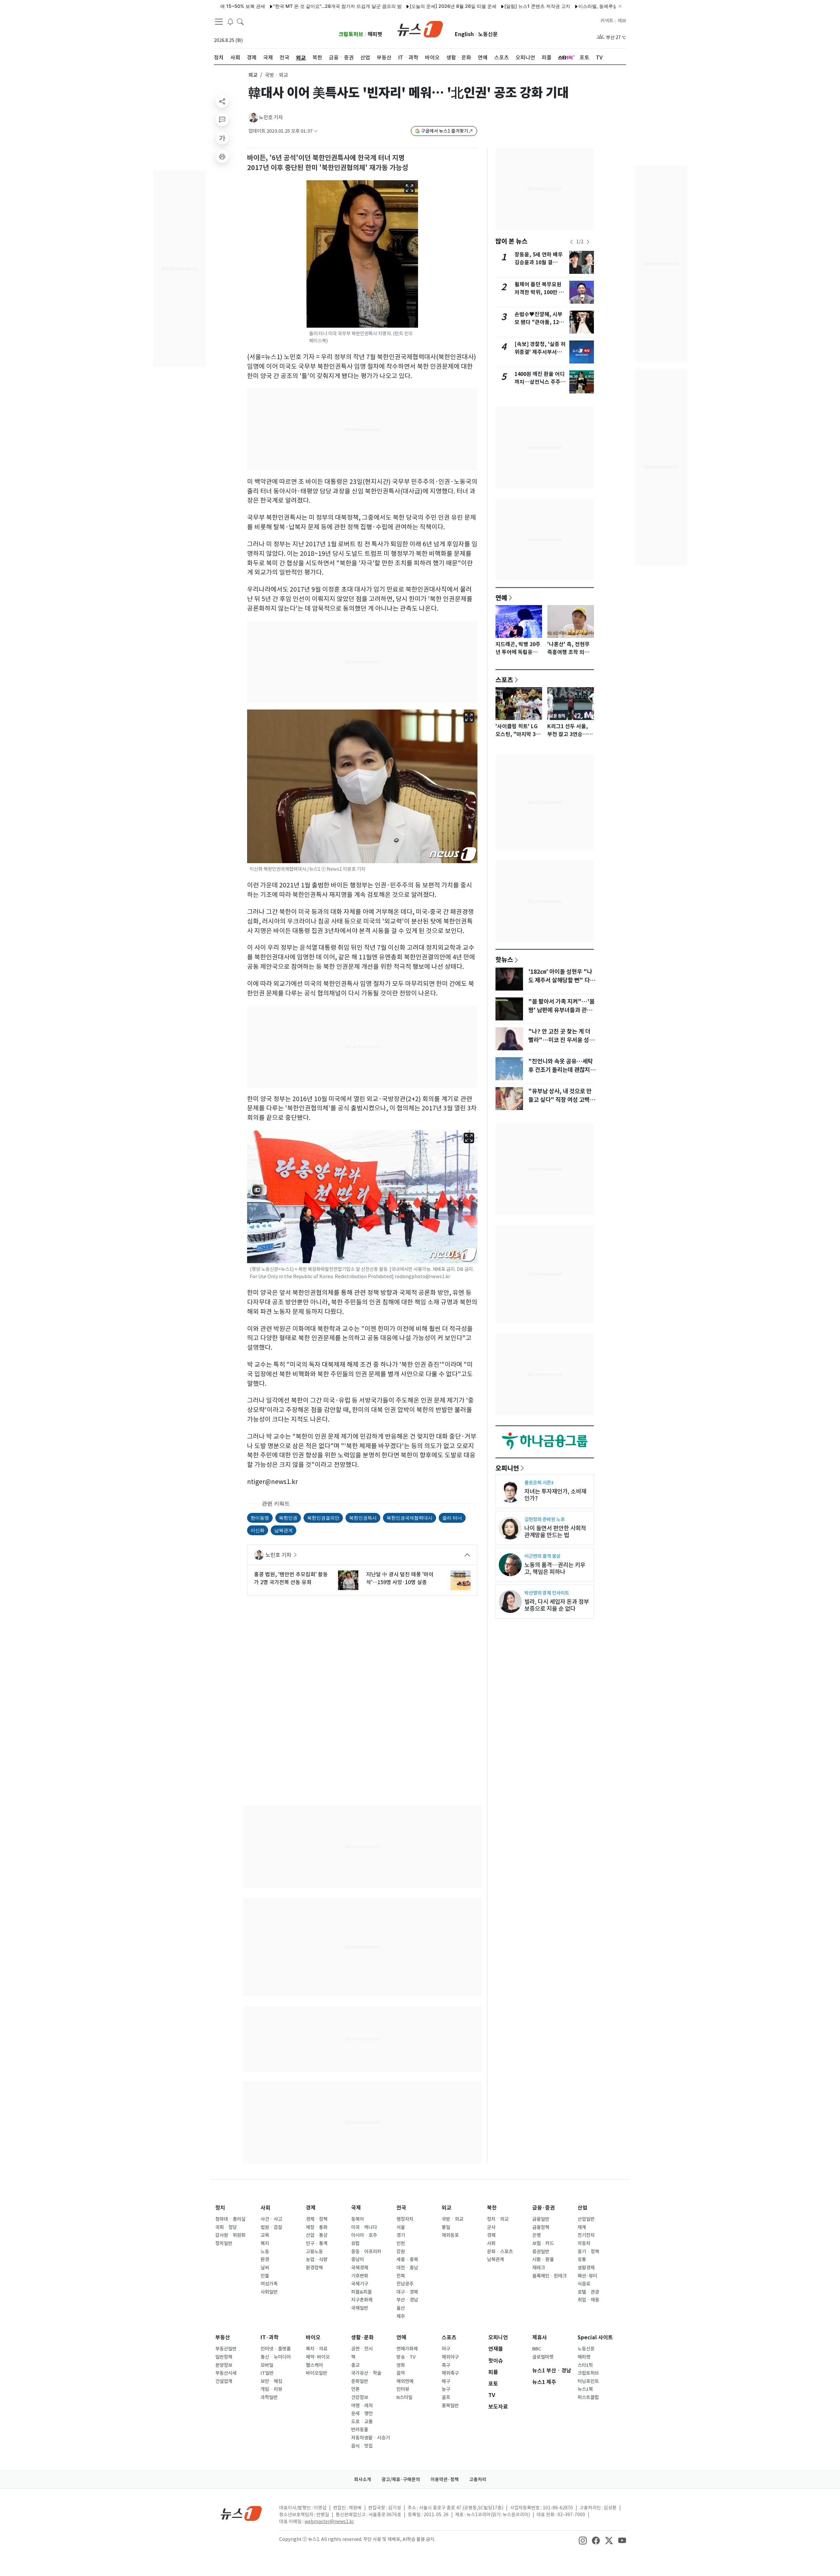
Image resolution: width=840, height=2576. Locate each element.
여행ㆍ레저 (362, 2406)
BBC (537, 2349)
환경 (265, 2259)
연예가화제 (407, 2349)
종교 (355, 2365)
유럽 (355, 2243)
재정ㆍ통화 (317, 2227)
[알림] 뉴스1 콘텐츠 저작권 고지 (465, 6)
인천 (401, 2243)
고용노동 (314, 2252)
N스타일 (404, 2397)
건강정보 (360, 2397)
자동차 (584, 2243)
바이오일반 (316, 2373)
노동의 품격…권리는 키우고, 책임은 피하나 (555, 1568)
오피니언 (507, 1468)
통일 (446, 2227)
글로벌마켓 (543, 2357)
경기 (401, 2235)
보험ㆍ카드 (543, 2243)
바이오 (313, 2337)
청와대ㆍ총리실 (230, 2219)
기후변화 (360, 2276)
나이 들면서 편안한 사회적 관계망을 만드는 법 (555, 1532)
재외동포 (450, 2235)
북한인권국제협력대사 (409, 1518)
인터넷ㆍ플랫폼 (276, 2349)
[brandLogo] (420, 29)
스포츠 (504, 680)
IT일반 (267, 2373)
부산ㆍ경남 (407, 2300)
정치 (220, 2208)
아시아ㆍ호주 (364, 2235)
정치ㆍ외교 (498, 2219)
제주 (401, 2316)
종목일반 (450, 2406)
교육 (265, 2235)
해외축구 (450, 2373)
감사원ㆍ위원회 (230, 2235)
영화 (401, 2365)
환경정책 (314, 2268)
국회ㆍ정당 (226, 2227)
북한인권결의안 (323, 1518)
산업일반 (586, 2219)
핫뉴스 (504, 959)
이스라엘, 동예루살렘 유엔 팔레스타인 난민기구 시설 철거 (565, 6)
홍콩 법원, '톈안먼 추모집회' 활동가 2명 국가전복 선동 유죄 (291, 1578)
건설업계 (224, 2381)
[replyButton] (222, 120)
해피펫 (375, 34)
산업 (582, 2208)
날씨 (265, 2268)
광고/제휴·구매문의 (401, 2479)
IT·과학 (270, 2337)
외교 (253, 75)
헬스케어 (314, 2365)
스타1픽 (585, 2365)
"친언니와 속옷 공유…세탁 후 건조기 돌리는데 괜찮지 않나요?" (562, 1070)
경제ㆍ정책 (317, 2219)
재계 (582, 2227)
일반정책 (224, 2357)
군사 (491, 2227)
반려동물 (360, 2430)
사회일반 (269, 2292)
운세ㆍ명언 (362, 2413)
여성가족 (269, 2284)
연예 (501, 598)
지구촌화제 (362, 2300)
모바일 (267, 2365)
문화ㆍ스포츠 (500, 2252)
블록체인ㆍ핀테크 (549, 2276)
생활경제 (586, 2268)
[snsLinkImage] (583, 2540)
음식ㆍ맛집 (362, 2446)
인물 (265, 2276)
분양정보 (224, 2365)
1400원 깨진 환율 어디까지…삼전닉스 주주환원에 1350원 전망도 (540, 382)
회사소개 (363, 2479)
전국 (401, 2208)
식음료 (584, 2284)
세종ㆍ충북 (407, 2259)
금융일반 (541, 2219)
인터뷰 (403, 2389)
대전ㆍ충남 (407, 2268)
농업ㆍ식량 (317, 2259)
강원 (401, 2252)
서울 (401, 2227)
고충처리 (478, 2479)
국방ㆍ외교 (452, 2219)
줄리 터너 (452, 1518)
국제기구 (360, 2284)
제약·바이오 (318, 2357)
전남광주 (405, 2284)
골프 (446, 2397)
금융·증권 (544, 2208)
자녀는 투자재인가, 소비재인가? (555, 1495)
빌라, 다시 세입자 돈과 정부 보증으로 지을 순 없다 (557, 1605)
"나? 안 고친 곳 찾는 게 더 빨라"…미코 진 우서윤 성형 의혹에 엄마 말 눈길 (561, 1040)
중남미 (357, 2259)
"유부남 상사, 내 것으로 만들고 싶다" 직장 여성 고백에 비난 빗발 (562, 1100)
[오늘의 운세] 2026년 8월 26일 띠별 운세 (380, 6)
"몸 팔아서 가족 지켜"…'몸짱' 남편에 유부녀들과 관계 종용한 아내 (561, 1010)
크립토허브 (351, 34)
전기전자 (586, 2235)
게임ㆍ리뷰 (271, 2389)
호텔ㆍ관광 (588, 2292)
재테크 (539, 2268)
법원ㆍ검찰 (271, 2227)
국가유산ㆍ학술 (366, 2373)
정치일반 (224, 2243)
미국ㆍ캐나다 (364, 2227)
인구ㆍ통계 (317, 2243)
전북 (401, 2276)
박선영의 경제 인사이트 (547, 1593)
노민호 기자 (271, 117)
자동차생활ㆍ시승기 (370, 2438)
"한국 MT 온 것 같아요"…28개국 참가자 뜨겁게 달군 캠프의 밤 (265, 6)
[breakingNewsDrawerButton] (230, 21)
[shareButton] (222, 101)
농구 (446, 2389)
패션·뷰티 (587, 2276)
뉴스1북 (585, 2389)
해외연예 (405, 2381)
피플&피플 (361, 2292)
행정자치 (405, 2219)
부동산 (223, 2337)
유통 (582, 2259)
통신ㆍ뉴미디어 (276, 2357)
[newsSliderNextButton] (588, 242)
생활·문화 (362, 2337)
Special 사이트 (595, 2337)
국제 (356, 2208)
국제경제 (360, 2268)
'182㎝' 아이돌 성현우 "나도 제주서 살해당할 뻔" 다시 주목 (562, 980)
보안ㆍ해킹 (271, 2381)
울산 (401, 2308)
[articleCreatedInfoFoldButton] (316, 131)
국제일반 (360, 2308)
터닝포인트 (588, 2381)
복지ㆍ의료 (317, 2349)
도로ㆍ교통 (362, 2422)
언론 (355, 2389)
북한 (492, 2208)
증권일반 (541, 2252)
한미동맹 (260, 1518)
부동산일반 (226, 2349)
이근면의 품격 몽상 (542, 1556)
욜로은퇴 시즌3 (539, 1483)
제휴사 (540, 2337)
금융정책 (541, 2227)
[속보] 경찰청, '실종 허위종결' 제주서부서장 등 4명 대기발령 (540, 352)
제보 (622, 21)
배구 (446, 2381)
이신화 (258, 1530)
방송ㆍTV (406, 2357)
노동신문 (488, 34)
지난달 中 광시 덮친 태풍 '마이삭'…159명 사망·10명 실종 (400, 1578)
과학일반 (269, 2397)
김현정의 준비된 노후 (545, 1519)
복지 (265, 2243)
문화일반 (360, 2381)
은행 (536, 2235)
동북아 (357, 2219)
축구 (446, 2365)
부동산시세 (226, 2373)
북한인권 (288, 1518)
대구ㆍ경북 (407, 2292)
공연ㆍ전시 (362, 2349)
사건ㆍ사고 (271, 2219)
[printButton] (222, 156)
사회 (265, 2208)
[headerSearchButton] (240, 21)
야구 (446, 2349)
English (464, 34)
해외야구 (450, 2357)
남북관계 (283, 1530)
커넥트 (607, 21)
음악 (401, 2373)
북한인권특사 (363, 1518)
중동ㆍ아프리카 (366, 2252)
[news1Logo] (241, 2513)
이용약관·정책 (445, 2479)
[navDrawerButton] (219, 21)
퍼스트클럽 (588, 2397)
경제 (311, 2208)
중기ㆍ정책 (588, 2252)
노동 (265, 2252)
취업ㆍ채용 (588, 2300)
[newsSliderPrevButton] (572, 242)
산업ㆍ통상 (317, 2235)
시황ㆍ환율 (543, 2259)
